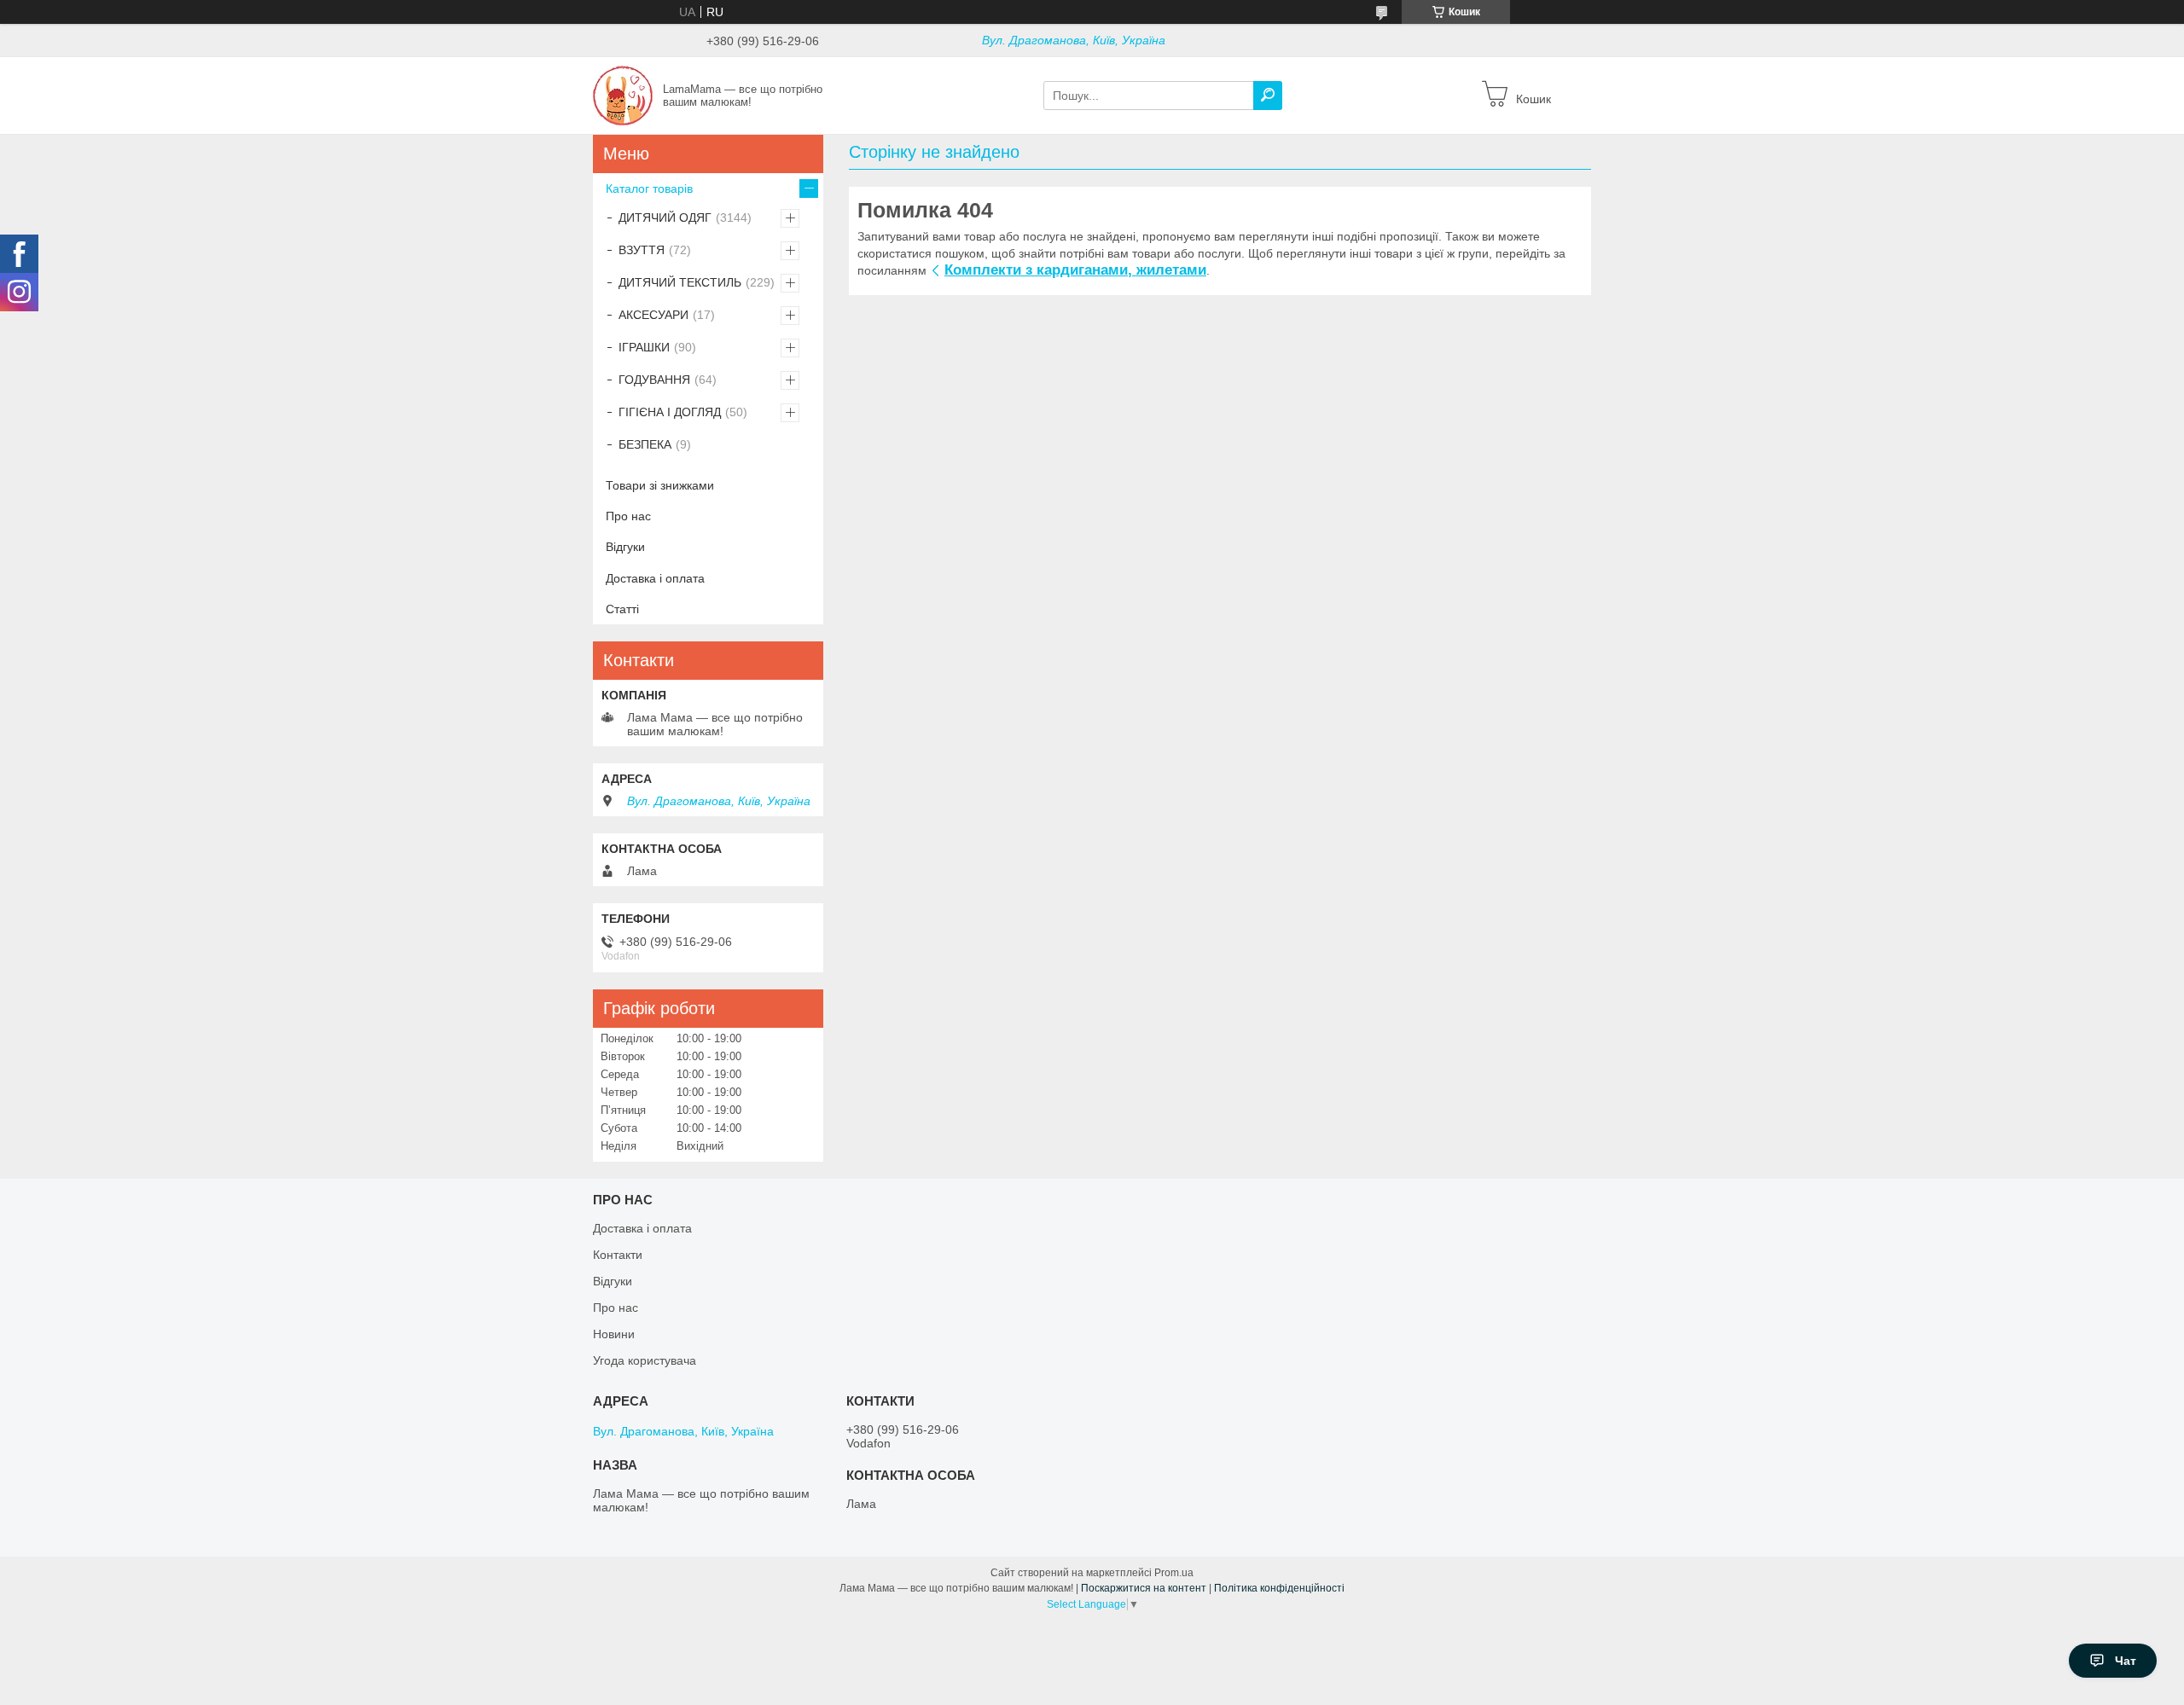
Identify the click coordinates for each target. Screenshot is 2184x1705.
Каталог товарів (649, 188)
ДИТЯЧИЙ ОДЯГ (665, 217)
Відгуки (625, 547)
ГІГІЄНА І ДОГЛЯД (670, 412)
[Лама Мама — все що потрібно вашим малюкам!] (623, 95)
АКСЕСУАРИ (653, 315)
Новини (614, 1334)
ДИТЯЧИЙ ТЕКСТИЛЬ (680, 282)
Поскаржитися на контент (1144, 1588)
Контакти (618, 1255)
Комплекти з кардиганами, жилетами (1075, 270)
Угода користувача (645, 1360)
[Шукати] (1268, 96)
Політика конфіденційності (1279, 1588)
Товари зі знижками (660, 485)
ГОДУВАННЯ (654, 380)
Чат (2126, 1661)
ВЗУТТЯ (642, 250)
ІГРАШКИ (644, 347)
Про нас (628, 516)
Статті (622, 609)
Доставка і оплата (655, 578)
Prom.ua (1174, 1573)
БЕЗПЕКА (645, 444)
